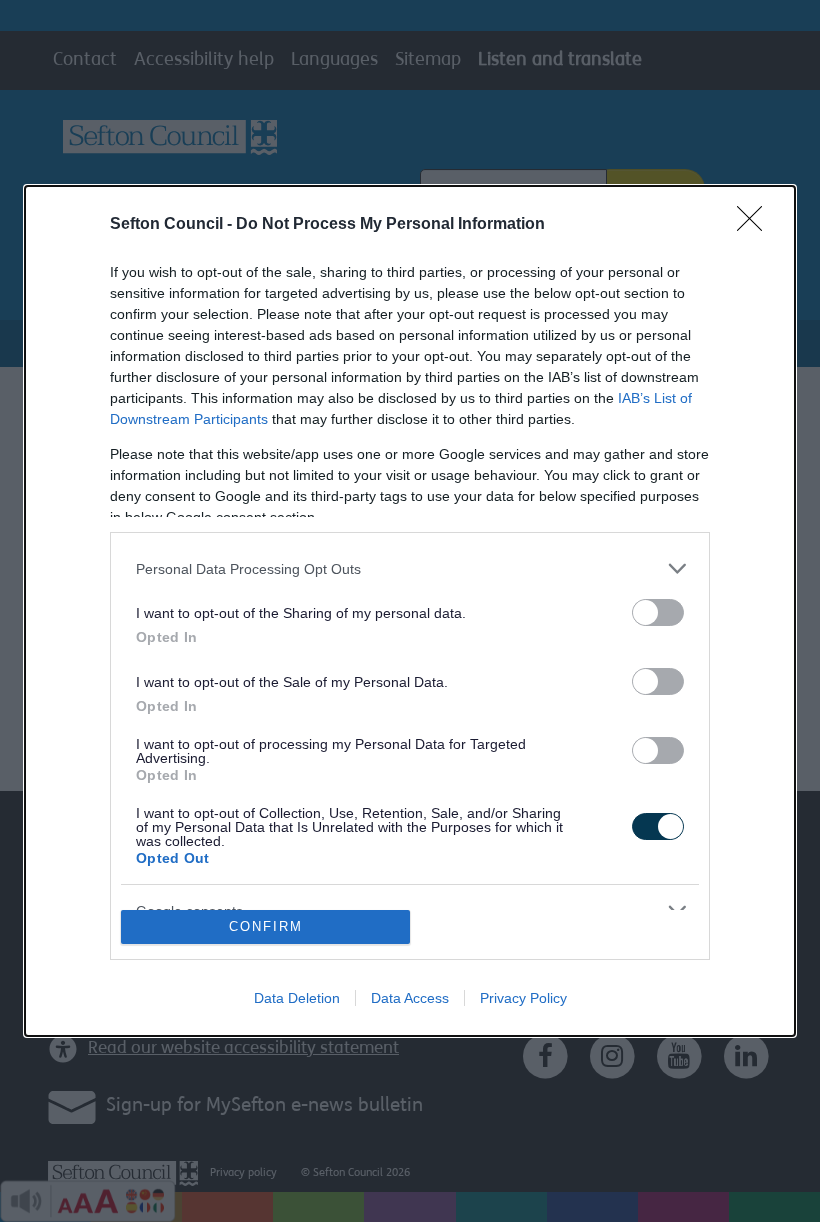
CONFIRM (266, 926)
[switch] (658, 612)
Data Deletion (297, 998)
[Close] (756, 225)
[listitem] (410, 568)
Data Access (410, 998)
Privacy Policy (523, 998)
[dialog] (410, 611)
